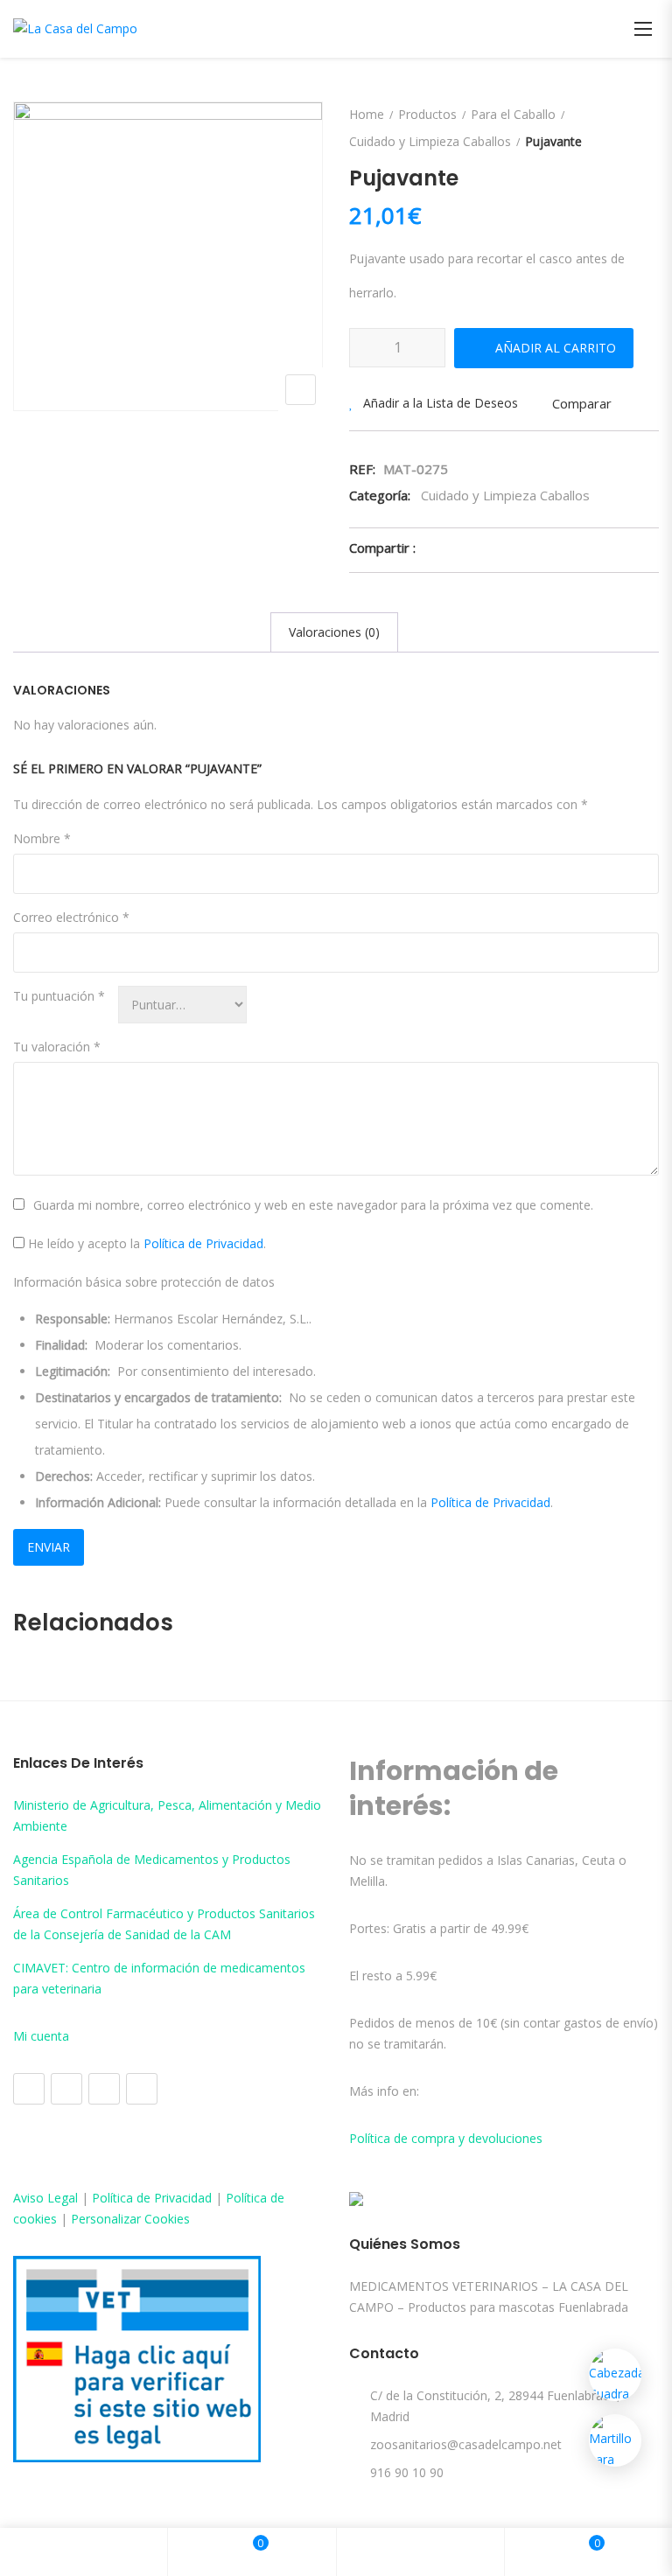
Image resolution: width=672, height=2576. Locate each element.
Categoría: (380, 495)
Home (367, 114)
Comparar (582, 403)
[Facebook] (29, 2089)
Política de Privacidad (203, 1243)
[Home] (84, 2552)
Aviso (30, 2198)
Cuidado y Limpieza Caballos (430, 141)
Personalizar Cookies (130, 2219)
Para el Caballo (513, 114)
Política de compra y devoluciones (446, 2138)
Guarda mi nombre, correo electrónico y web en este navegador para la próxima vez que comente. (313, 1205)
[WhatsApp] (142, 2089)
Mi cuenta (41, 2036)
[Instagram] (66, 2089)
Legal (63, 2198)
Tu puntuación (59, 996)
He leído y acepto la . (145, 1243)
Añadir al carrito (556, 348)
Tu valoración (57, 1047)
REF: (362, 469)
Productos (427, 114)
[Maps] (104, 2089)
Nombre (42, 838)
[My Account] (420, 2552)
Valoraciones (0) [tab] (334, 632)
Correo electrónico (71, 917)
